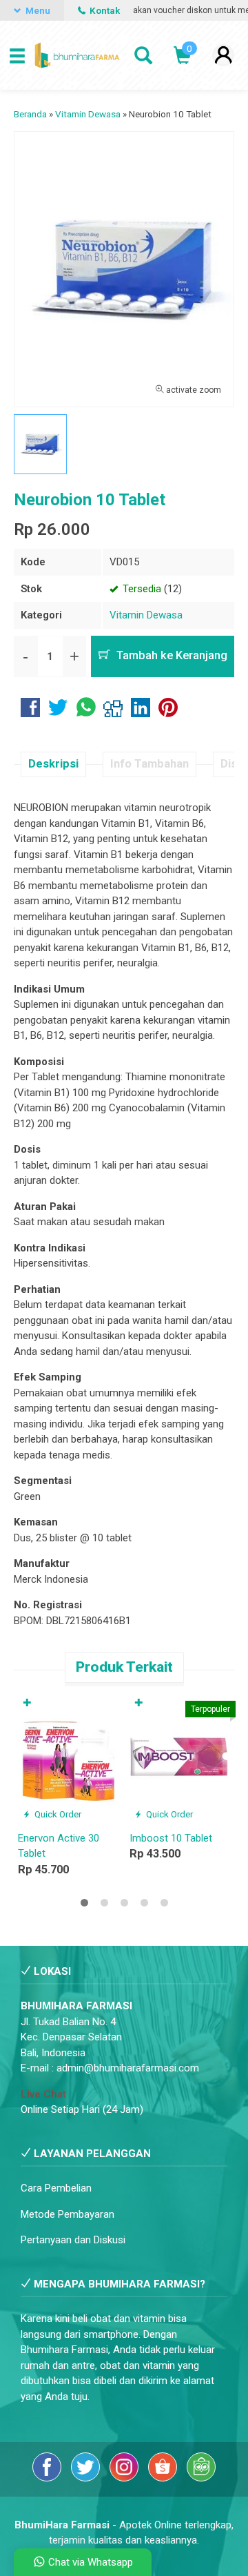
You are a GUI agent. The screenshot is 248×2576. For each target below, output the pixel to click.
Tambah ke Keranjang (170, 655)
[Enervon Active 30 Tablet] (68, 1758)
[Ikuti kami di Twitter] (87, 2478)
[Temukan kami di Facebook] (48, 2478)
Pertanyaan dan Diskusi (73, 2240)
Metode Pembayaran (68, 2214)
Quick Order (57, 1814)
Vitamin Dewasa (146, 615)
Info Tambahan (149, 764)
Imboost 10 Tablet (171, 1838)
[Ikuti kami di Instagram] (125, 2478)
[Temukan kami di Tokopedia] (201, 2478)
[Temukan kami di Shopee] (164, 2478)
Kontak (104, 10)
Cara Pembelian (56, 2188)
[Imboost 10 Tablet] (180, 1758)
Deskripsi (53, 764)
